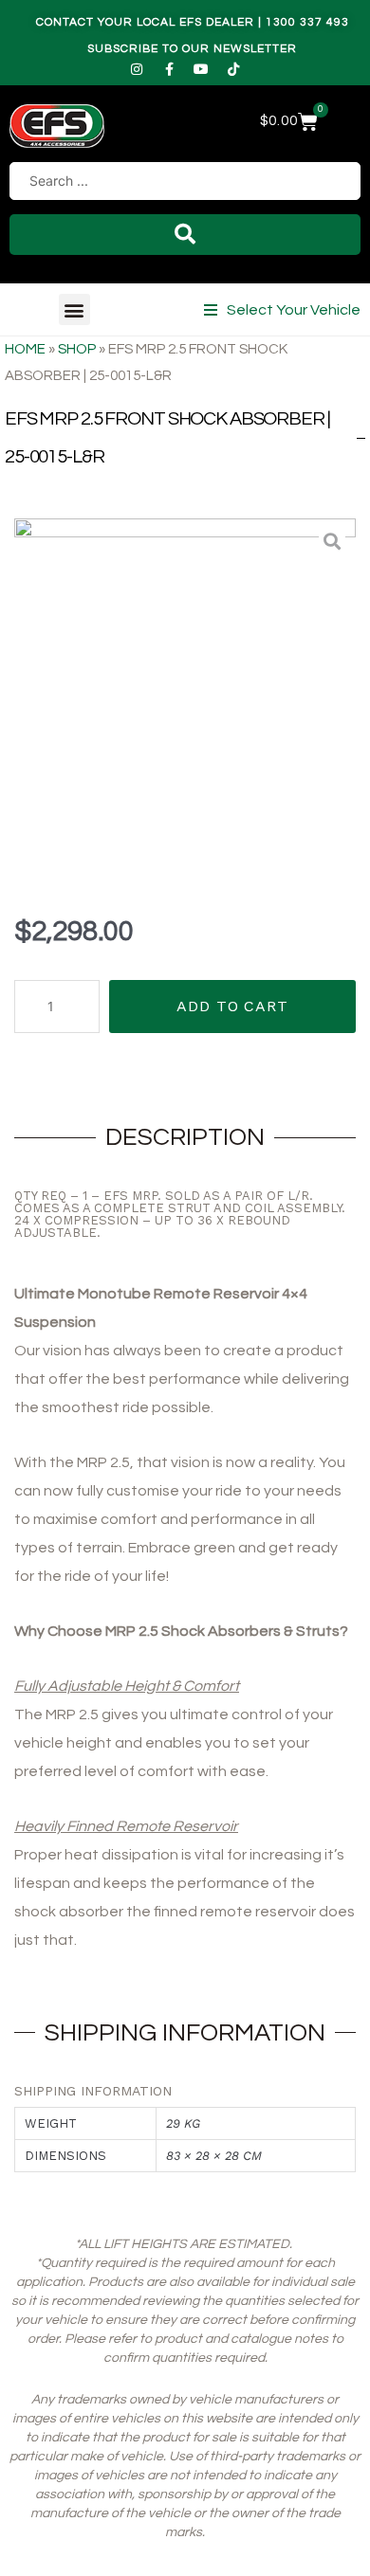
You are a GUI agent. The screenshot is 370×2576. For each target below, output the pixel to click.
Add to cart (232, 1006)
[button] (74, 309)
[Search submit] (185, 235)
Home (25, 349)
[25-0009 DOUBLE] (185, 689)
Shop (77, 349)
